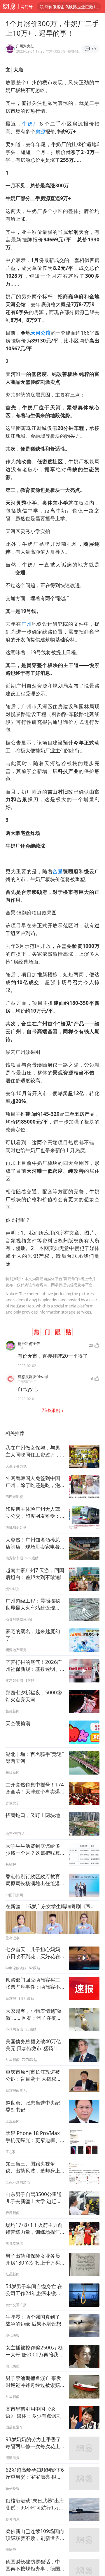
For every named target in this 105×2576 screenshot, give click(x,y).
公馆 (45, 333)
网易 (9, 7)
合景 (58, 871)
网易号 (27, 7)
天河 (36, 333)
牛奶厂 (30, 124)
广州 (27, 624)
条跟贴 (51, 1410)
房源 (40, 131)
